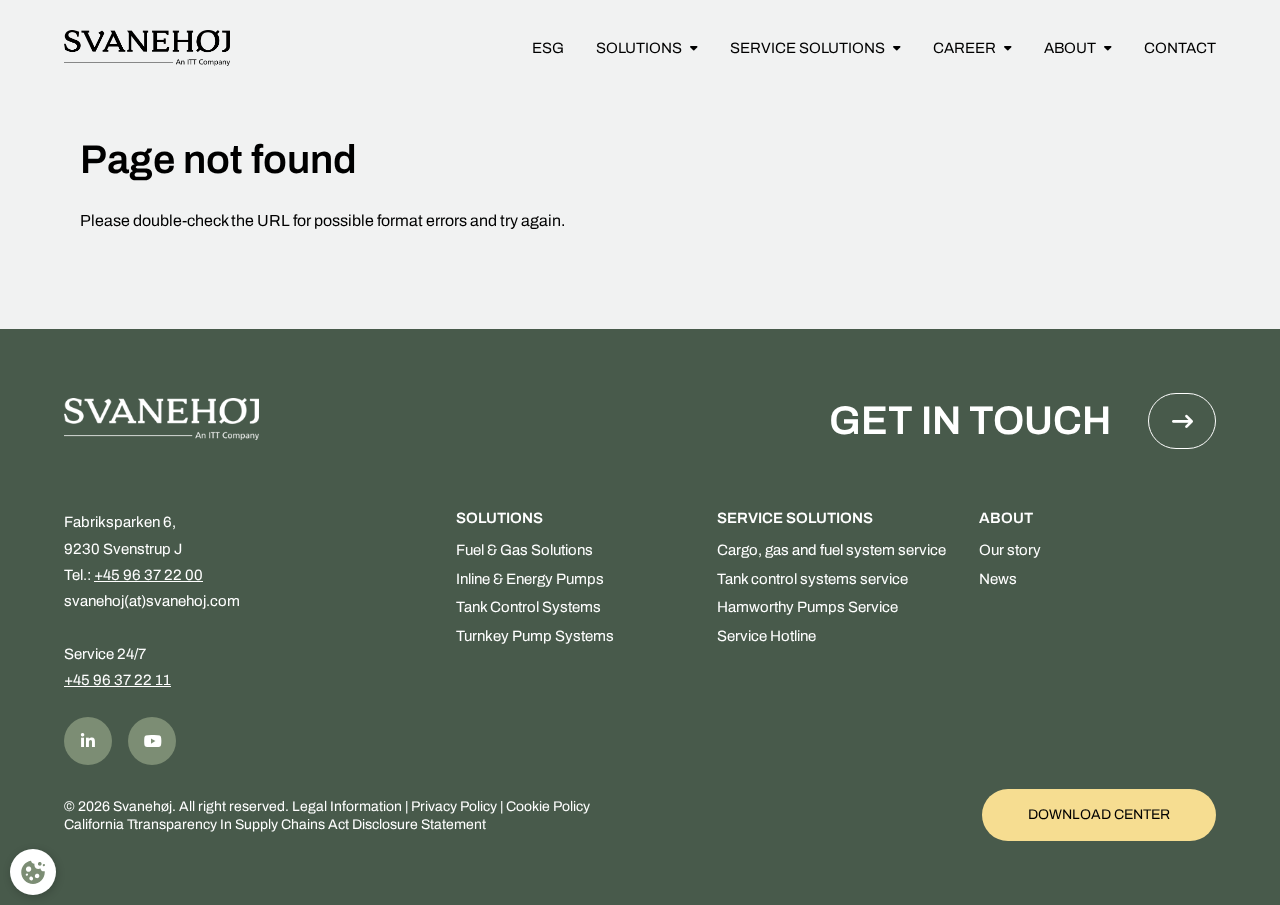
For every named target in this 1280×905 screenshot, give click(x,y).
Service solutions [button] (807, 48)
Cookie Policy (548, 806)
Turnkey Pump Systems (535, 636)
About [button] (1070, 48)
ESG (548, 48)
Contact (1180, 48)
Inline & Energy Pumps (530, 579)
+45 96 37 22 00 (148, 575)
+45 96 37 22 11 (117, 680)
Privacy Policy (454, 806)
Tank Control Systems (528, 607)
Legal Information (347, 806)
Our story (1010, 550)
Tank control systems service (812, 579)
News (998, 579)
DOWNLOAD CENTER (1099, 814)
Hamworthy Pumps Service (807, 607)
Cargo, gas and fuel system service (831, 550)
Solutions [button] (639, 48)
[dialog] (33, 872)
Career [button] (964, 48)
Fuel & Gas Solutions (524, 550)
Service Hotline (766, 636)
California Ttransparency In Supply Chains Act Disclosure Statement (275, 824)
